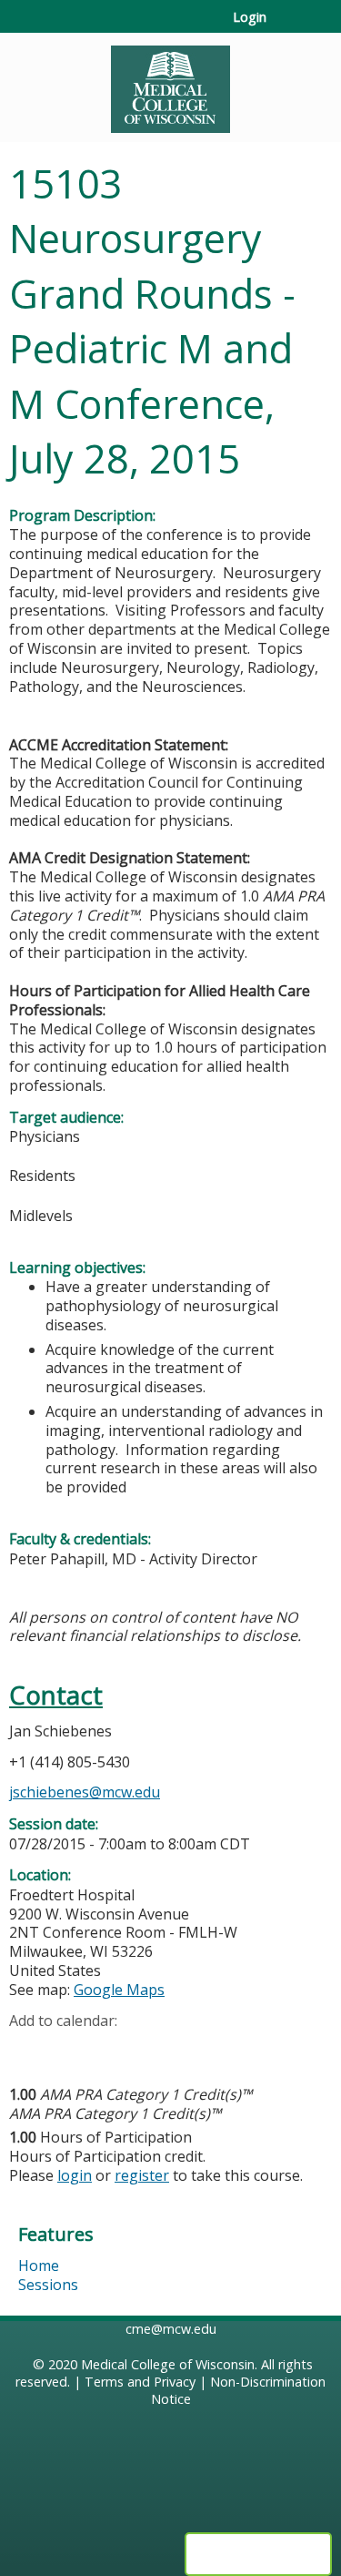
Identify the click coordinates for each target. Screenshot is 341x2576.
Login (250, 17)
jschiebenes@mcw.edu (85, 1792)
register (142, 2175)
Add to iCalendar (110, 2049)
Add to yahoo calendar (69, 2050)
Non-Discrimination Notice (239, 2390)
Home (39, 2265)
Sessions (48, 2285)
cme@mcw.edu (171, 2329)
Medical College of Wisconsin (168, 2364)
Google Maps (119, 1990)
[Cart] (288, 26)
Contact (56, 1695)
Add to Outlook (153, 2050)
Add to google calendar (28, 2050)
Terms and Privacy (140, 2382)
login (75, 2175)
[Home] (170, 83)
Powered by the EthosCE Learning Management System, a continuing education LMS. (258, 2554)
